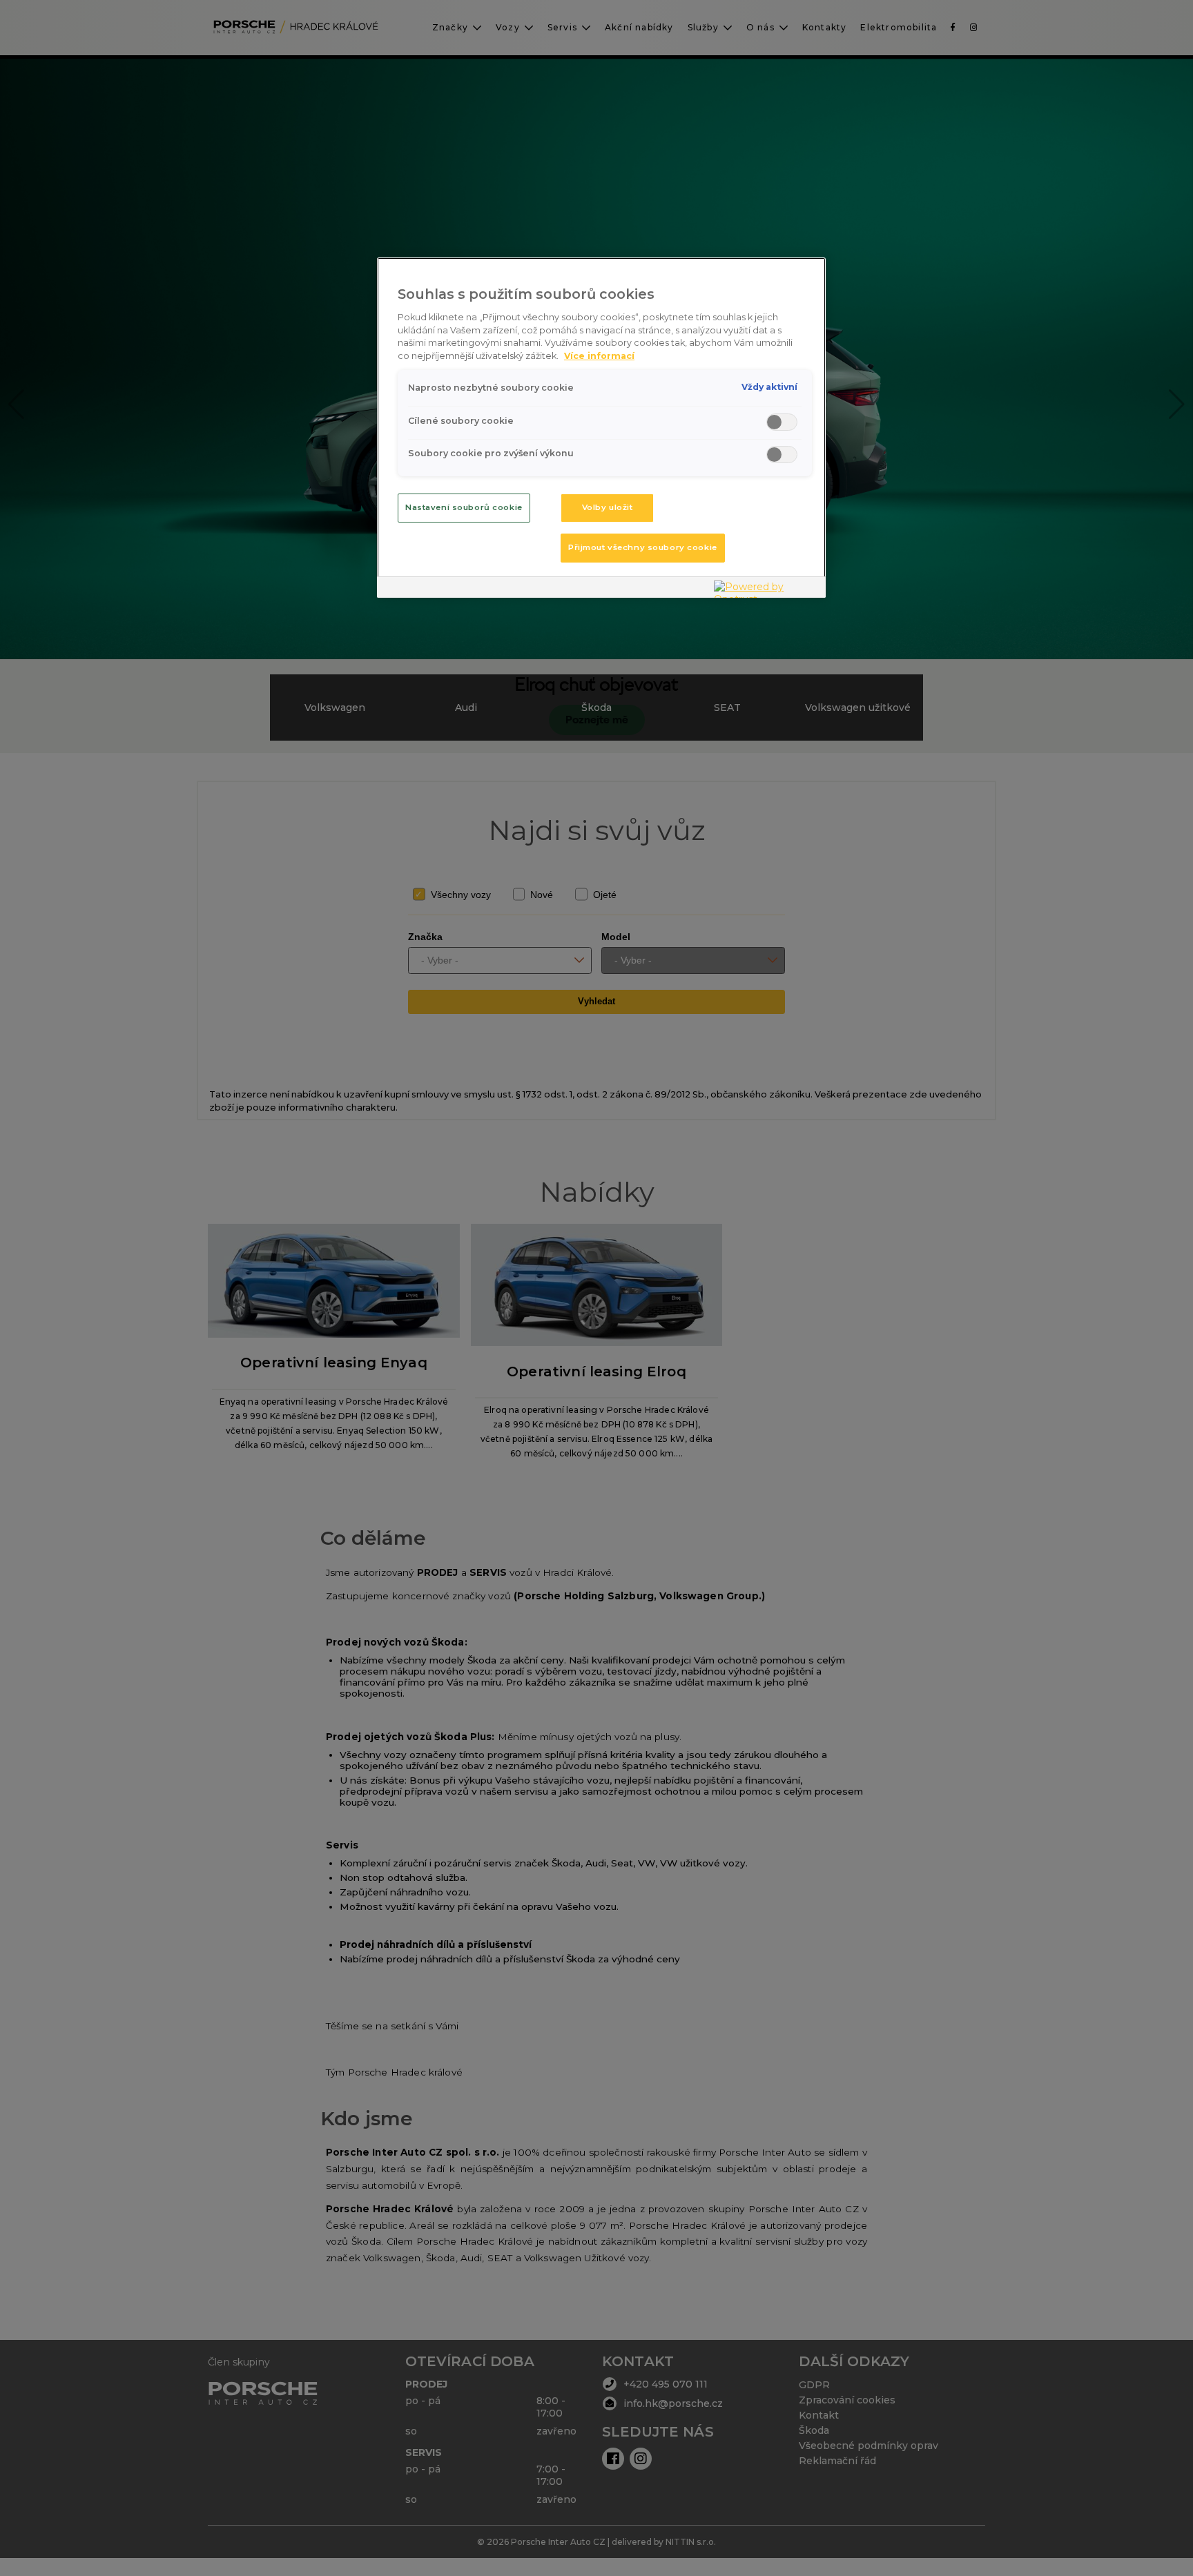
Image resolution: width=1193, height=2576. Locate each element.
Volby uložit (608, 507)
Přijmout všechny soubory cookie (643, 547)
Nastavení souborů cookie (464, 507)
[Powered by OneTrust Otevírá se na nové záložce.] (766, 589)
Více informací (599, 356)
